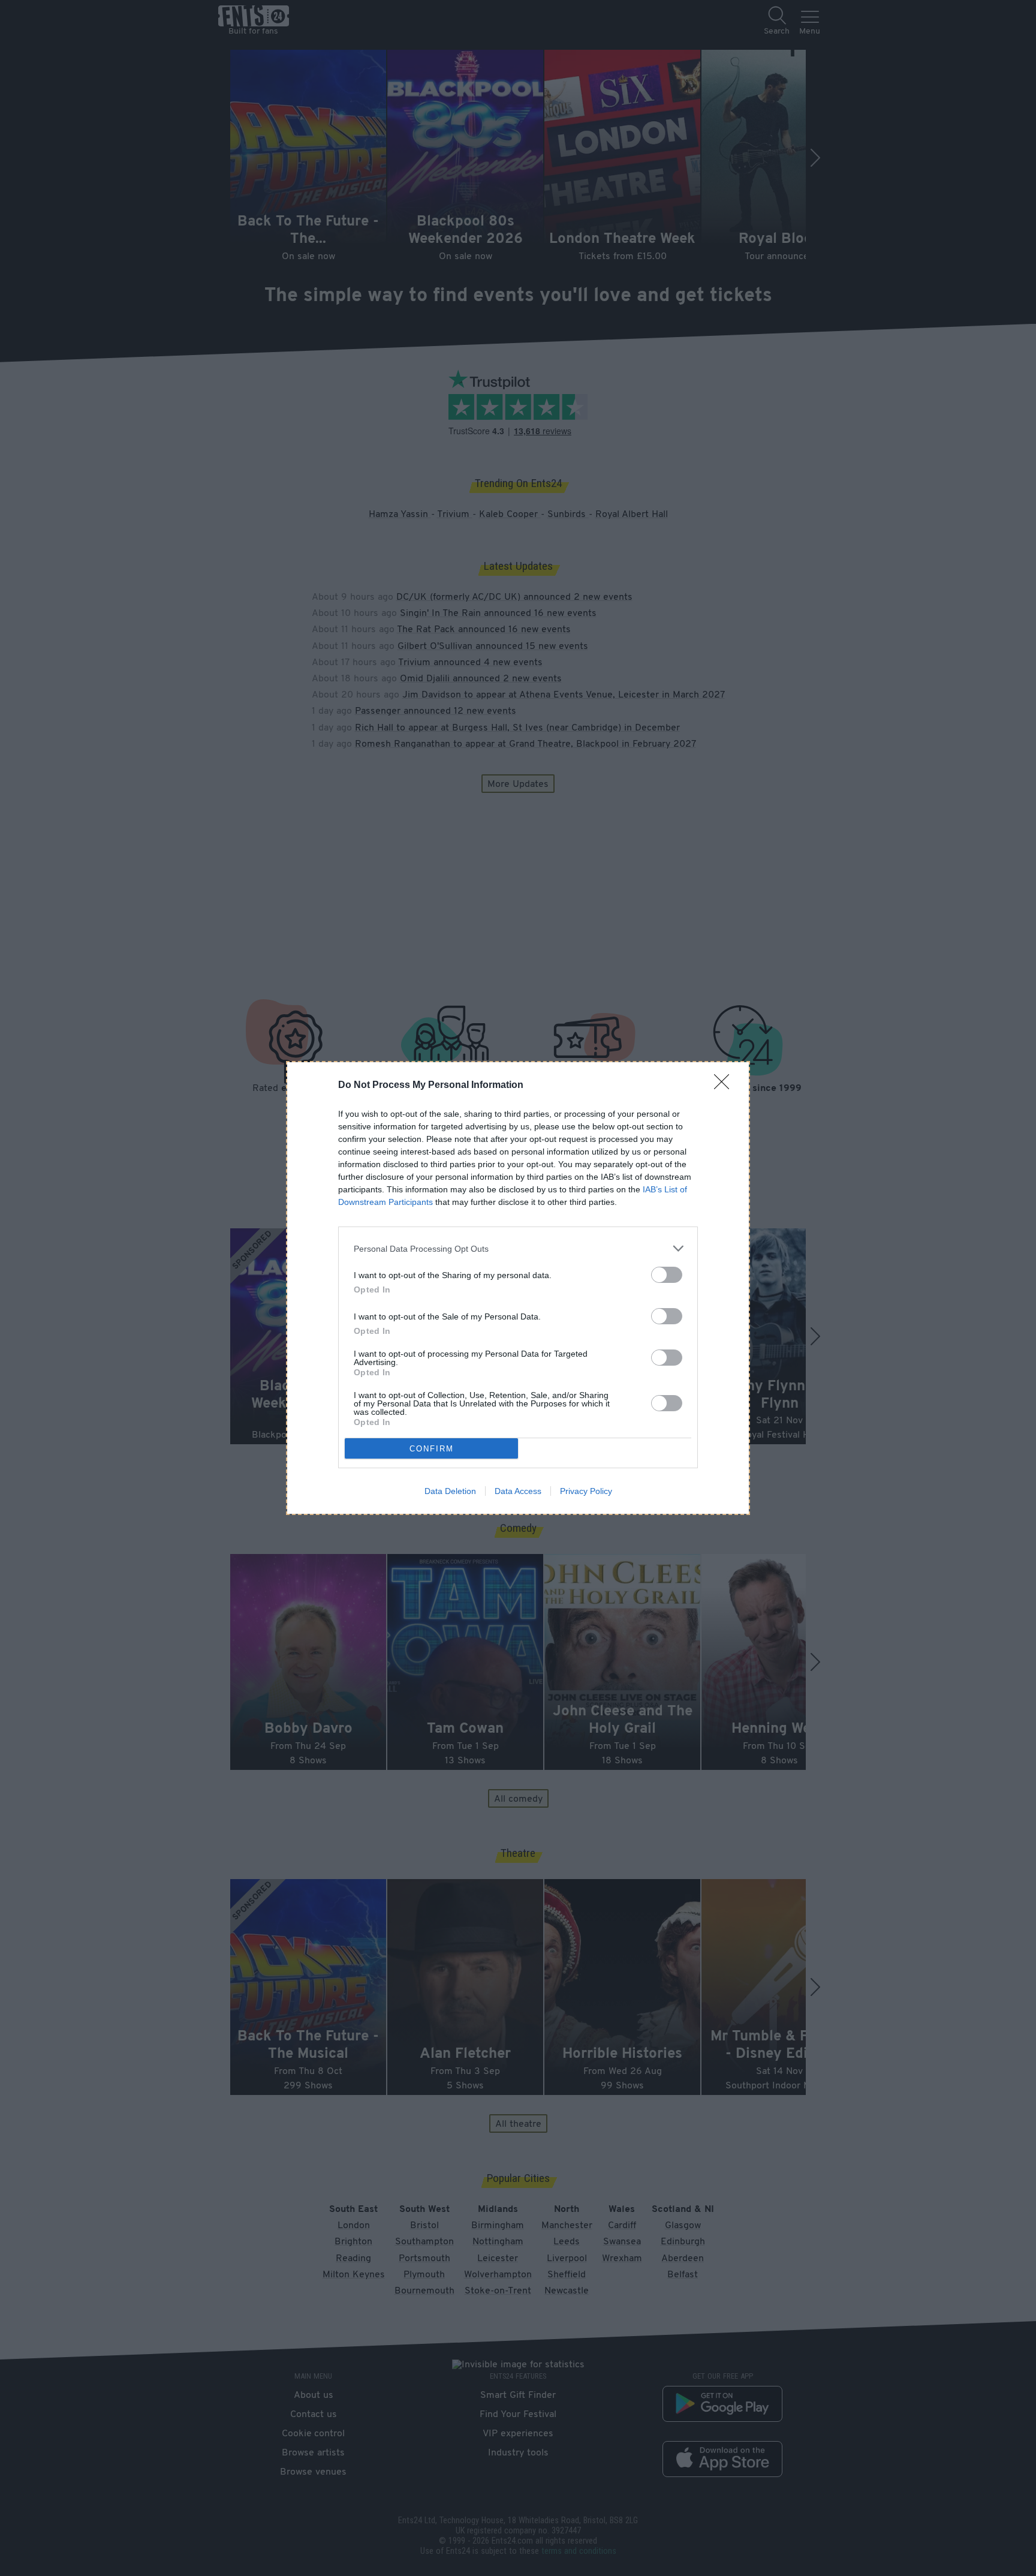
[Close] (725, 1086)
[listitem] (518, 1248)
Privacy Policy (586, 1491)
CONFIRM (432, 1449)
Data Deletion (450, 1491)
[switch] (667, 1275)
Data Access (518, 1491)
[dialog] (518, 1288)
